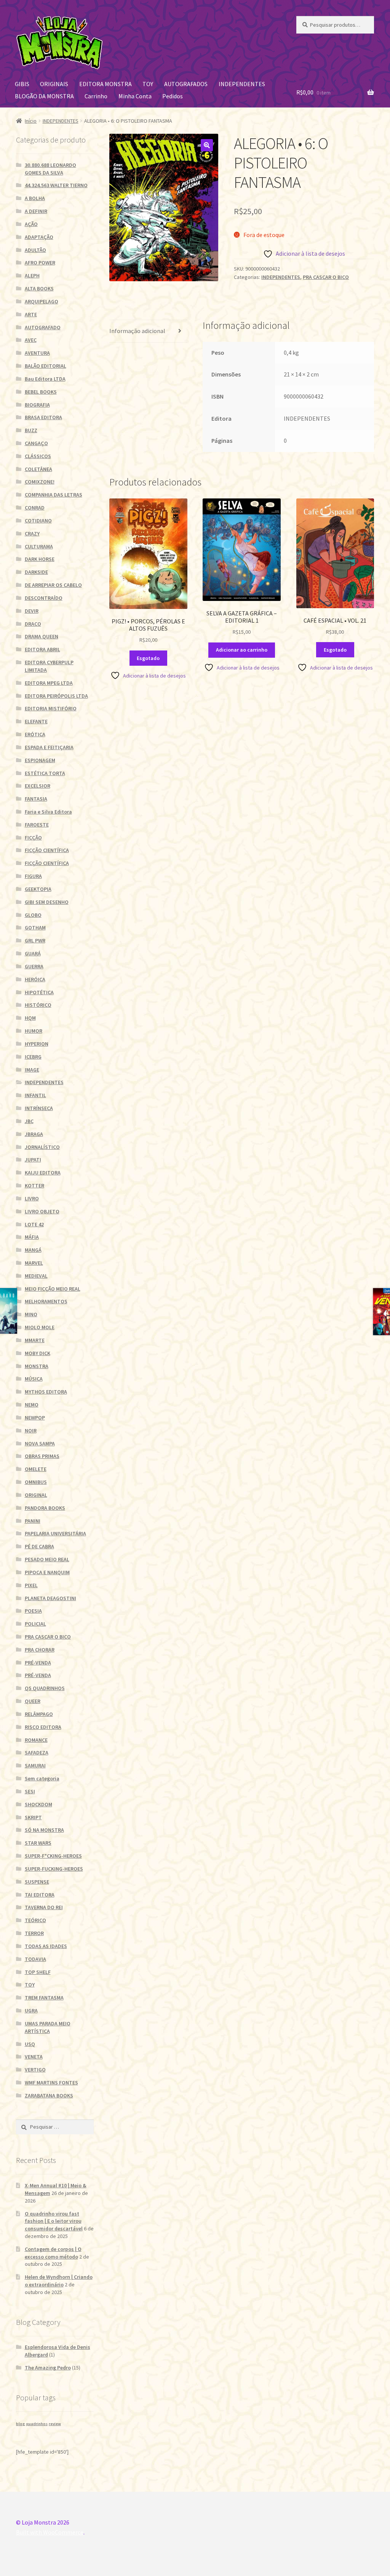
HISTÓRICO (38, 1005)
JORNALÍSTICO (42, 1147)
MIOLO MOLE (40, 1327)
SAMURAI (35, 1765)
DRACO (33, 624)
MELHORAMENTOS (46, 1301)
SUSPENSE (37, 1882)
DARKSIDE (36, 572)
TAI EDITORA (40, 1895)
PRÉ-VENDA (38, 1663)
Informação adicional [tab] (137, 331)
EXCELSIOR (38, 786)
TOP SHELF (38, 1972)
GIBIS (22, 84)
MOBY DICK (38, 1353)
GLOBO (33, 915)
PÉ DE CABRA (39, 1546)
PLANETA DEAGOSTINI (50, 1598)
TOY (148, 84)
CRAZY (32, 533)
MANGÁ (33, 1250)
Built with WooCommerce (50, 2532)
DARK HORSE (40, 559)
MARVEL (34, 1263)
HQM (30, 1018)
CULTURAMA (39, 546)
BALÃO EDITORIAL (46, 366)
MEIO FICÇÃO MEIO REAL (53, 1289)
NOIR (31, 1431)
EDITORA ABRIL (42, 649)
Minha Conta (135, 96)
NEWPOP (35, 1418)
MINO (31, 1314)
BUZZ (31, 430)
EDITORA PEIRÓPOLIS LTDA (56, 696)
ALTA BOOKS (39, 288)
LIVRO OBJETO (42, 1211)
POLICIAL (35, 1624)
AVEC (31, 340)
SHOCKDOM (38, 1804)
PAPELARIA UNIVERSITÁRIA (55, 1533)
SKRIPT (33, 1817)
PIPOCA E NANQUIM (47, 1572)
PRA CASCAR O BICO (326, 277)
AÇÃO (31, 224)
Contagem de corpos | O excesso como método (53, 2253)
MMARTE (35, 1340)
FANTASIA (36, 799)
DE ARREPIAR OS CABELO (53, 585)
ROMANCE (36, 1740)
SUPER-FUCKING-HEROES (54, 1869)
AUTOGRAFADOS (186, 84)
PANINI (33, 1521)
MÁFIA (32, 1237)
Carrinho (96, 96)
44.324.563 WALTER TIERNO (56, 185)
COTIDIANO (38, 521)
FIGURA (33, 876)
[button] (207, 145)
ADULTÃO (35, 250)
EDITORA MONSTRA (105, 84)
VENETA (34, 2057)
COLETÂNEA (38, 469)
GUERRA (34, 966)
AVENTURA (37, 353)
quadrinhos (37, 2424)
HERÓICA (35, 979)
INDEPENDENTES (242, 84)
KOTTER (34, 1185)
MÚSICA (34, 1379)
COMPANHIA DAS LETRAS (54, 495)
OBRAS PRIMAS (42, 1456)
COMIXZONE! (40, 482)
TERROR (34, 1933)
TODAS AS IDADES (46, 1946)
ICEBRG (33, 1057)
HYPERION (37, 1044)
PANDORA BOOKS (45, 1508)
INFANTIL (35, 1095)
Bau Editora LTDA (45, 379)
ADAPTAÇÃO (39, 237)
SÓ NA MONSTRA (44, 1830)
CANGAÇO (36, 443)
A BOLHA (35, 198)
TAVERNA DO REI (44, 1907)
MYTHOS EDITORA (46, 1392)
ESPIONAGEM (40, 760)
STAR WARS (38, 1843)
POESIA (33, 1611)
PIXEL (31, 1585)
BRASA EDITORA (43, 417)
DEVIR (32, 611)
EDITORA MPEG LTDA (49, 683)
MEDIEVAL (36, 1276)
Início (31, 121)
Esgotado (148, 658)
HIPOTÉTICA (39, 992)
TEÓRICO (35, 1920)
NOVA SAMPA (40, 1443)
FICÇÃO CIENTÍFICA (47, 850)
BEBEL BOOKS (41, 392)
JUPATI (33, 1160)
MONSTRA (37, 1366)
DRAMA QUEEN (42, 636)
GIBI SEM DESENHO (47, 902)
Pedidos (173, 96)
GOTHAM (35, 928)
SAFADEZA (37, 1753)
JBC (29, 1121)
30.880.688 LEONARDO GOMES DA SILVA (50, 169)
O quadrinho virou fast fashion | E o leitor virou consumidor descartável (54, 2221)
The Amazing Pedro (48, 2368)
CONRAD (35, 508)
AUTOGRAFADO (43, 327)
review (55, 2424)
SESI (30, 1791)
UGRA (31, 2010)
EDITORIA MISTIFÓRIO (51, 708)
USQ (30, 2044)
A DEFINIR (36, 211)
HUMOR (34, 1031)
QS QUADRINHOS (45, 1688)
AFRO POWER (40, 263)
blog (20, 2424)
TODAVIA (35, 1959)
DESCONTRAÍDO (44, 598)
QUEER (33, 1701)
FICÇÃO (33, 838)
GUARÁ (33, 953)
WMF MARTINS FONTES (51, 2083)
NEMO (32, 1405)
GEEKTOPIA (38, 889)
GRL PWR (35, 940)
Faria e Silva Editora (48, 812)
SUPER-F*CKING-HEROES (53, 1856)
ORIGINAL (36, 1495)
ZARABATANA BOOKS (49, 2095)
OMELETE (36, 1469)
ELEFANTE (36, 721)
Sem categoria (42, 1778)
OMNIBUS (36, 1482)
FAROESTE (37, 825)
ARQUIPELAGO (42, 301)
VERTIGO (35, 2070)
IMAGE (32, 1070)
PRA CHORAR (40, 1650)
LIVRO (32, 1198)
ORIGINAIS (54, 84)
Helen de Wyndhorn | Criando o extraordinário (59, 2281)
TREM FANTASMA (44, 1998)
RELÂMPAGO (39, 1714)
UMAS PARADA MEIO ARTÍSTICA (48, 2027)
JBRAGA (34, 1134)
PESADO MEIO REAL (47, 1559)
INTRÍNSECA (39, 1108)
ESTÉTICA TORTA (45, 773)
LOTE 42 (34, 1224)
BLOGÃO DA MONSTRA (44, 96)
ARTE (31, 314)
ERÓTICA (35, 734)
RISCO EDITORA (43, 1727)
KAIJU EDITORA (43, 1173)
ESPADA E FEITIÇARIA (49, 747)
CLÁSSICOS (38, 456)
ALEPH (32, 276)
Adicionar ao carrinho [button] (242, 650)
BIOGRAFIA (37, 405)
